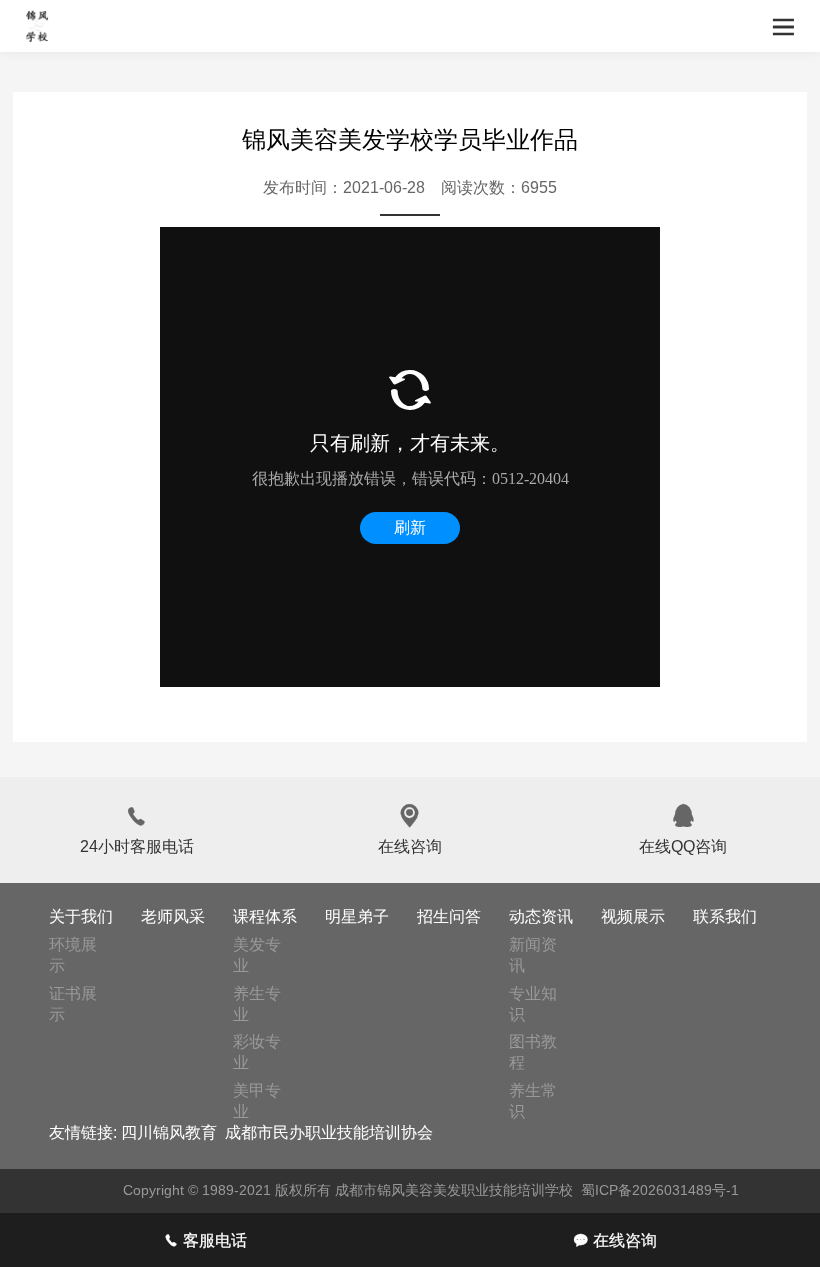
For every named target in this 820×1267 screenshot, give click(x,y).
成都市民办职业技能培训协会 (329, 1132)
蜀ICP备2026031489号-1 (660, 1190)
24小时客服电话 (137, 829)
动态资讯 (541, 916)
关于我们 (81, 916)
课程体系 (265, 916)
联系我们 (725, 916)
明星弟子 (357, 916)
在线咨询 (410, 829)
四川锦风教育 (169, 1132)
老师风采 (173, 916)
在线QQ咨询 (683, 829)
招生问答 (449, 916)
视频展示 (633, 916)
